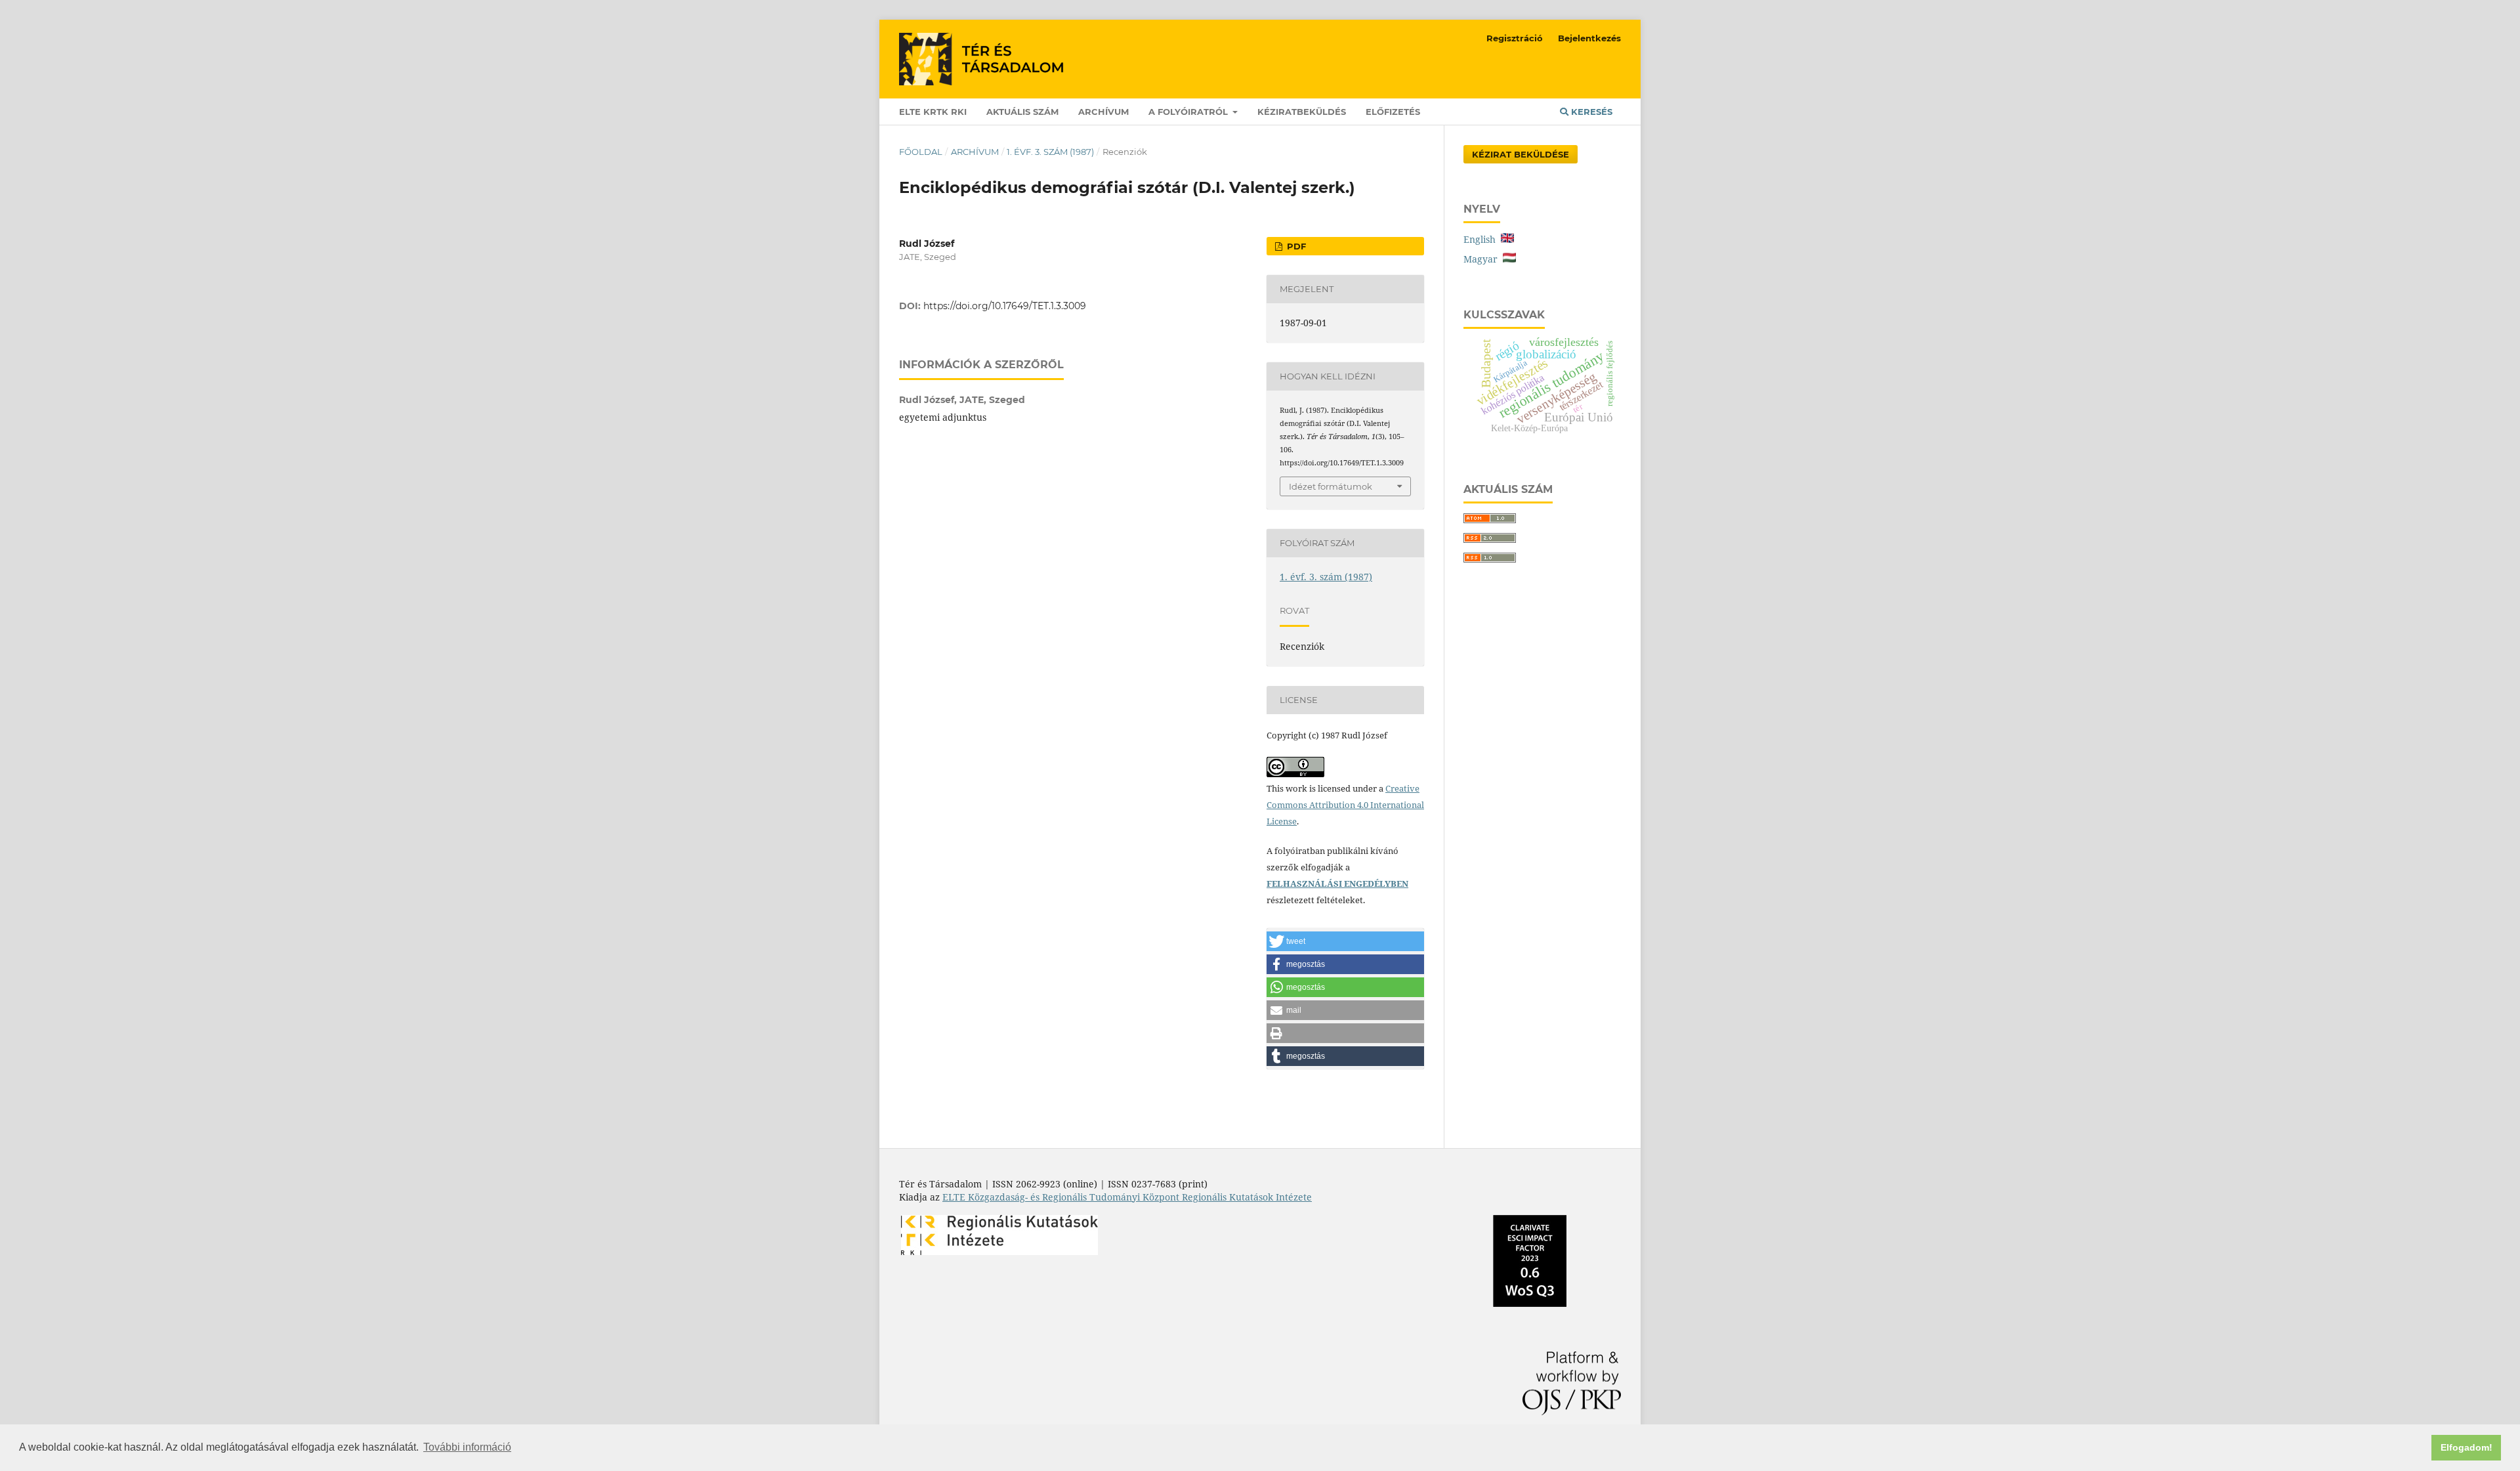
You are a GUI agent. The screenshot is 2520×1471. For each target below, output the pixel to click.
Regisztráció (1515, 38)
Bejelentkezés (1589, 38)
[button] (1345, 941)
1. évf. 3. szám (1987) (1050, 152)
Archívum (1103, 112)
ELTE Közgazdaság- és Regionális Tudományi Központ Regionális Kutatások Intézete (1127, 1197)
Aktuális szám (1022, 112)
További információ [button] (467, 1447)
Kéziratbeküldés (1302, 112)
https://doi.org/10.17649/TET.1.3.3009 (1005, 306)
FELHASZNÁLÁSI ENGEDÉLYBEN (1337, 884)
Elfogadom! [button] (2467, 1447)
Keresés (1590, 112)
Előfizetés (1393, 112)
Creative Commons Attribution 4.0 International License (1345, 805)
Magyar (1483, 259)
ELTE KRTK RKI (933, 112)
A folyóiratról (1189, 112)
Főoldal (921, 152)
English (1482, 239)
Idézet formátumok (1331, 486)
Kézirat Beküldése (1521, 154)
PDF (1295, 246)
